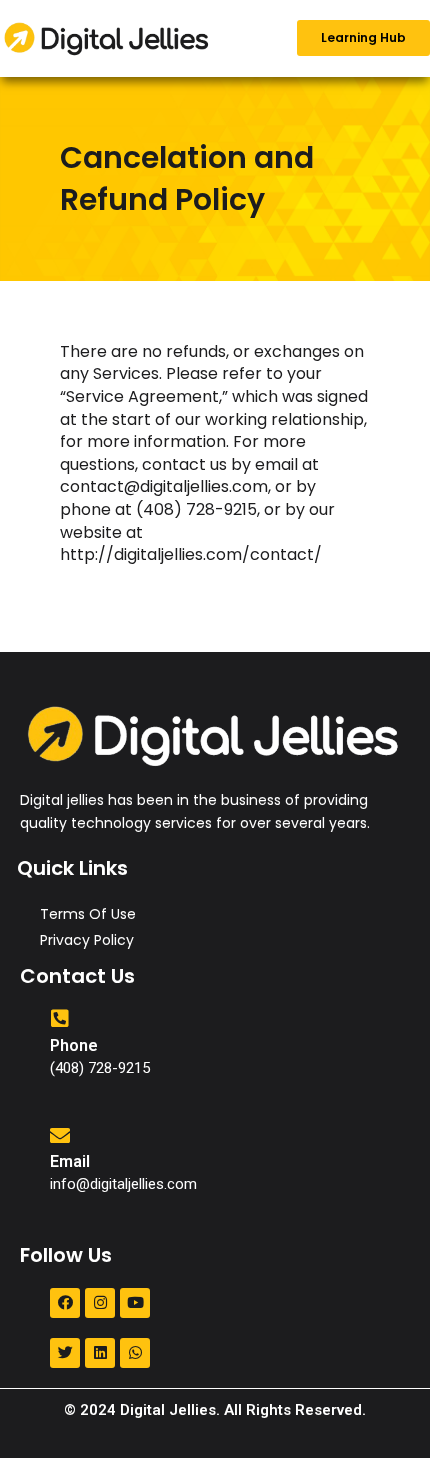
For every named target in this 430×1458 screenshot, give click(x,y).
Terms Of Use (88, 914)
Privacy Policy (87, 940)
